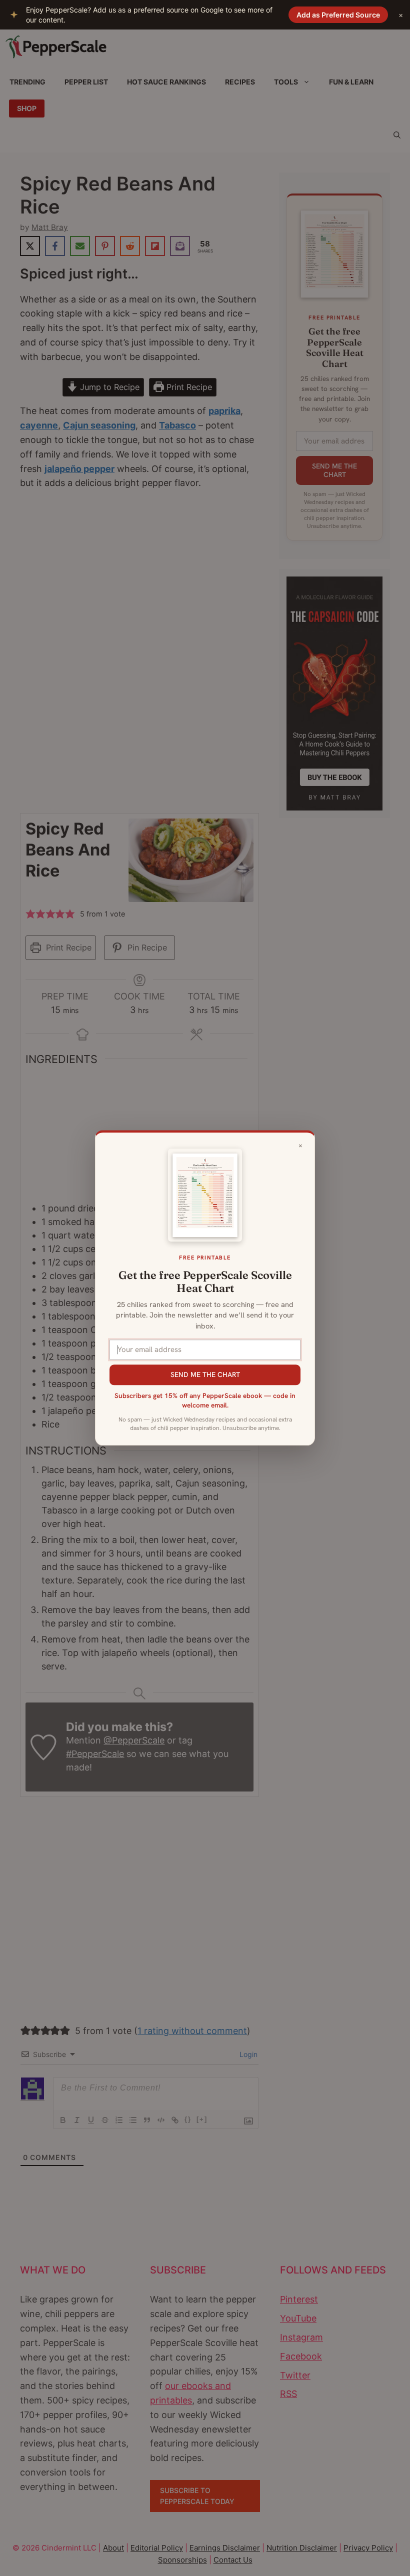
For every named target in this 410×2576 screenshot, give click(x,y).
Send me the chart (205, 1374)
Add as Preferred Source (338, 15)
